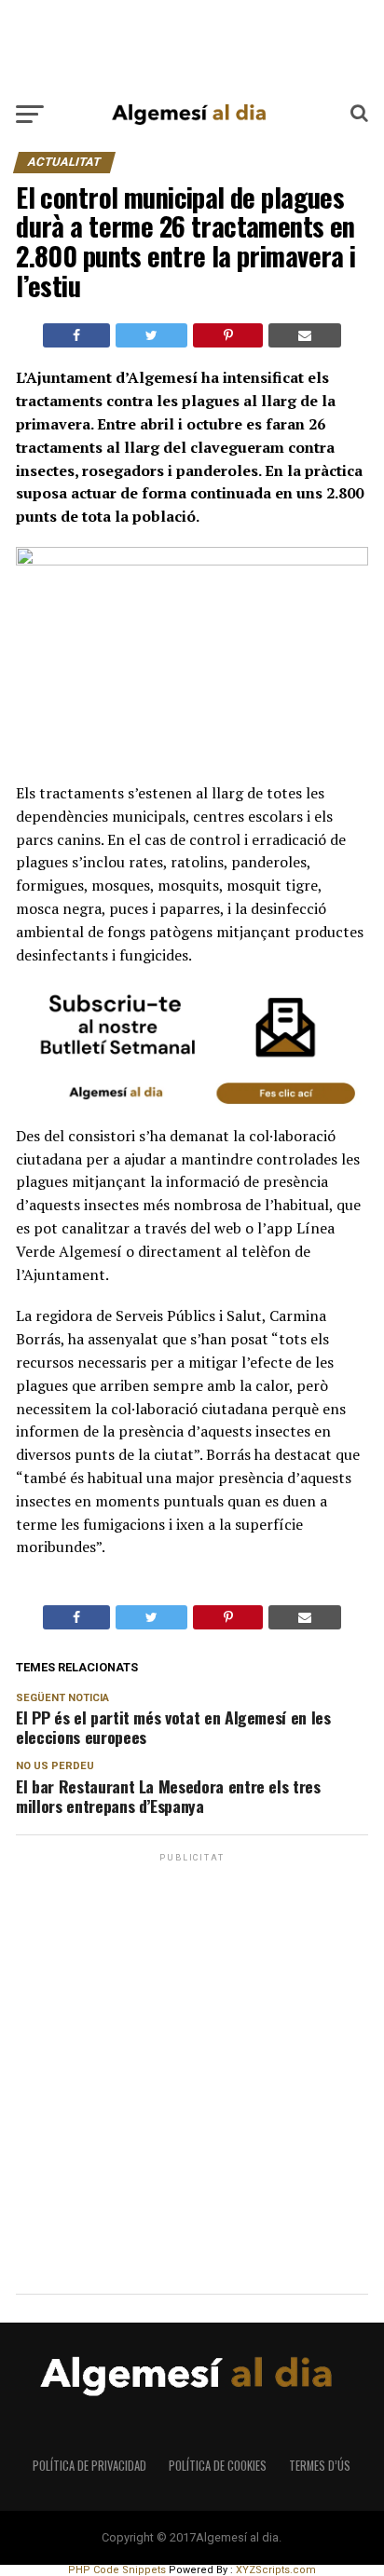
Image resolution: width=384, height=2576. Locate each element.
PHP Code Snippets (117, 2570)
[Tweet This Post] (151, 335)
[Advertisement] (192, 46)
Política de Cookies (218, 2466)
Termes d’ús (320, 2466)
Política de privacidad (89, 2466)
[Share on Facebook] (76, 335)
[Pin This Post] (227, 335)
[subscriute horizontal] (192, 1112)
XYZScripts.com (276, 2570)
